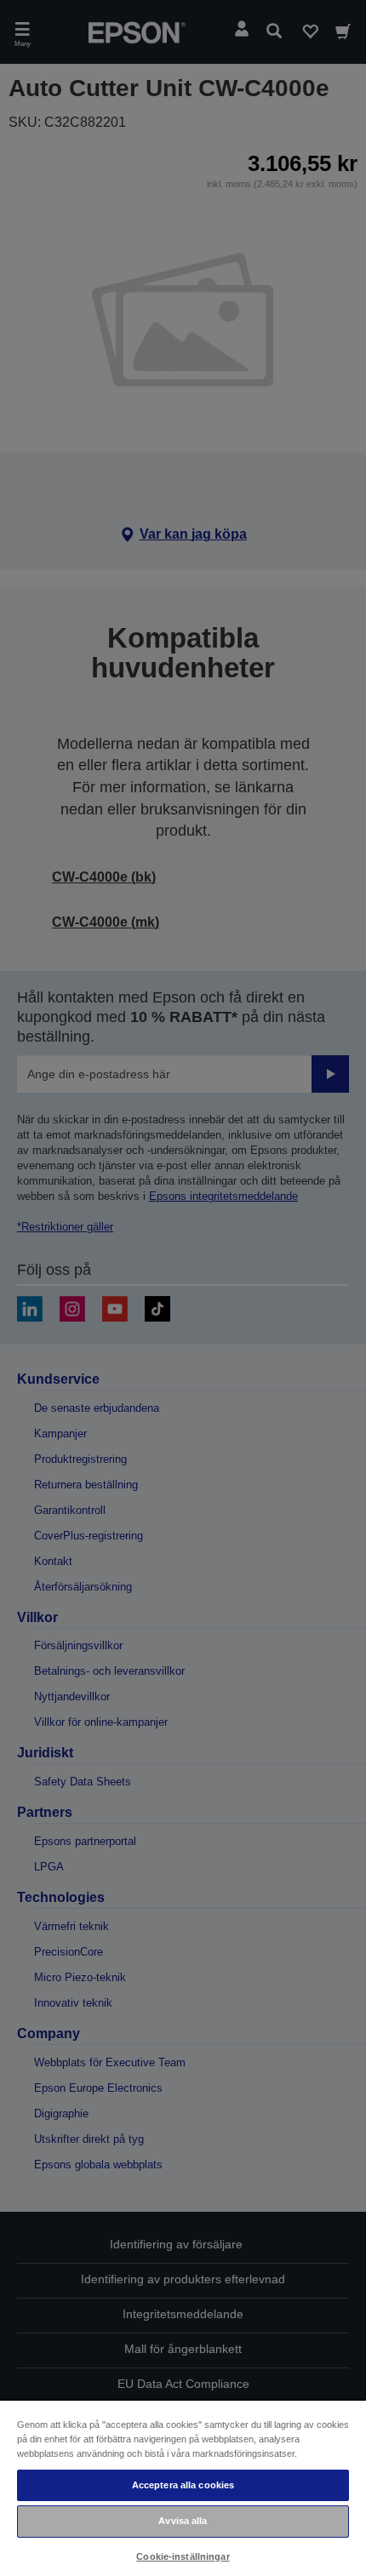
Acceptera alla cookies (183, 2485)
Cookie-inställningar (183, 2556)
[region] (183, 2487)
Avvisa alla (183, 2521)
